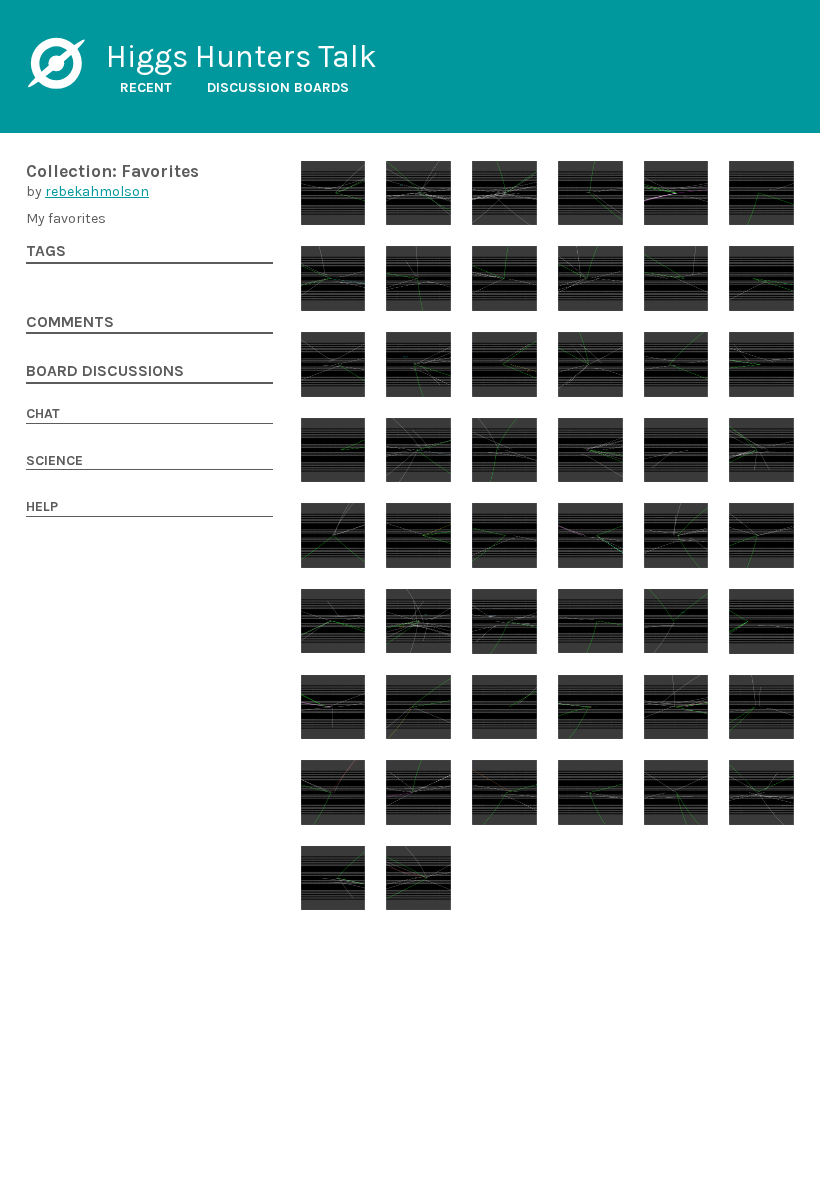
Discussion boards (278, 87)
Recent (146, 87)
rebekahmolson (97, 191)
